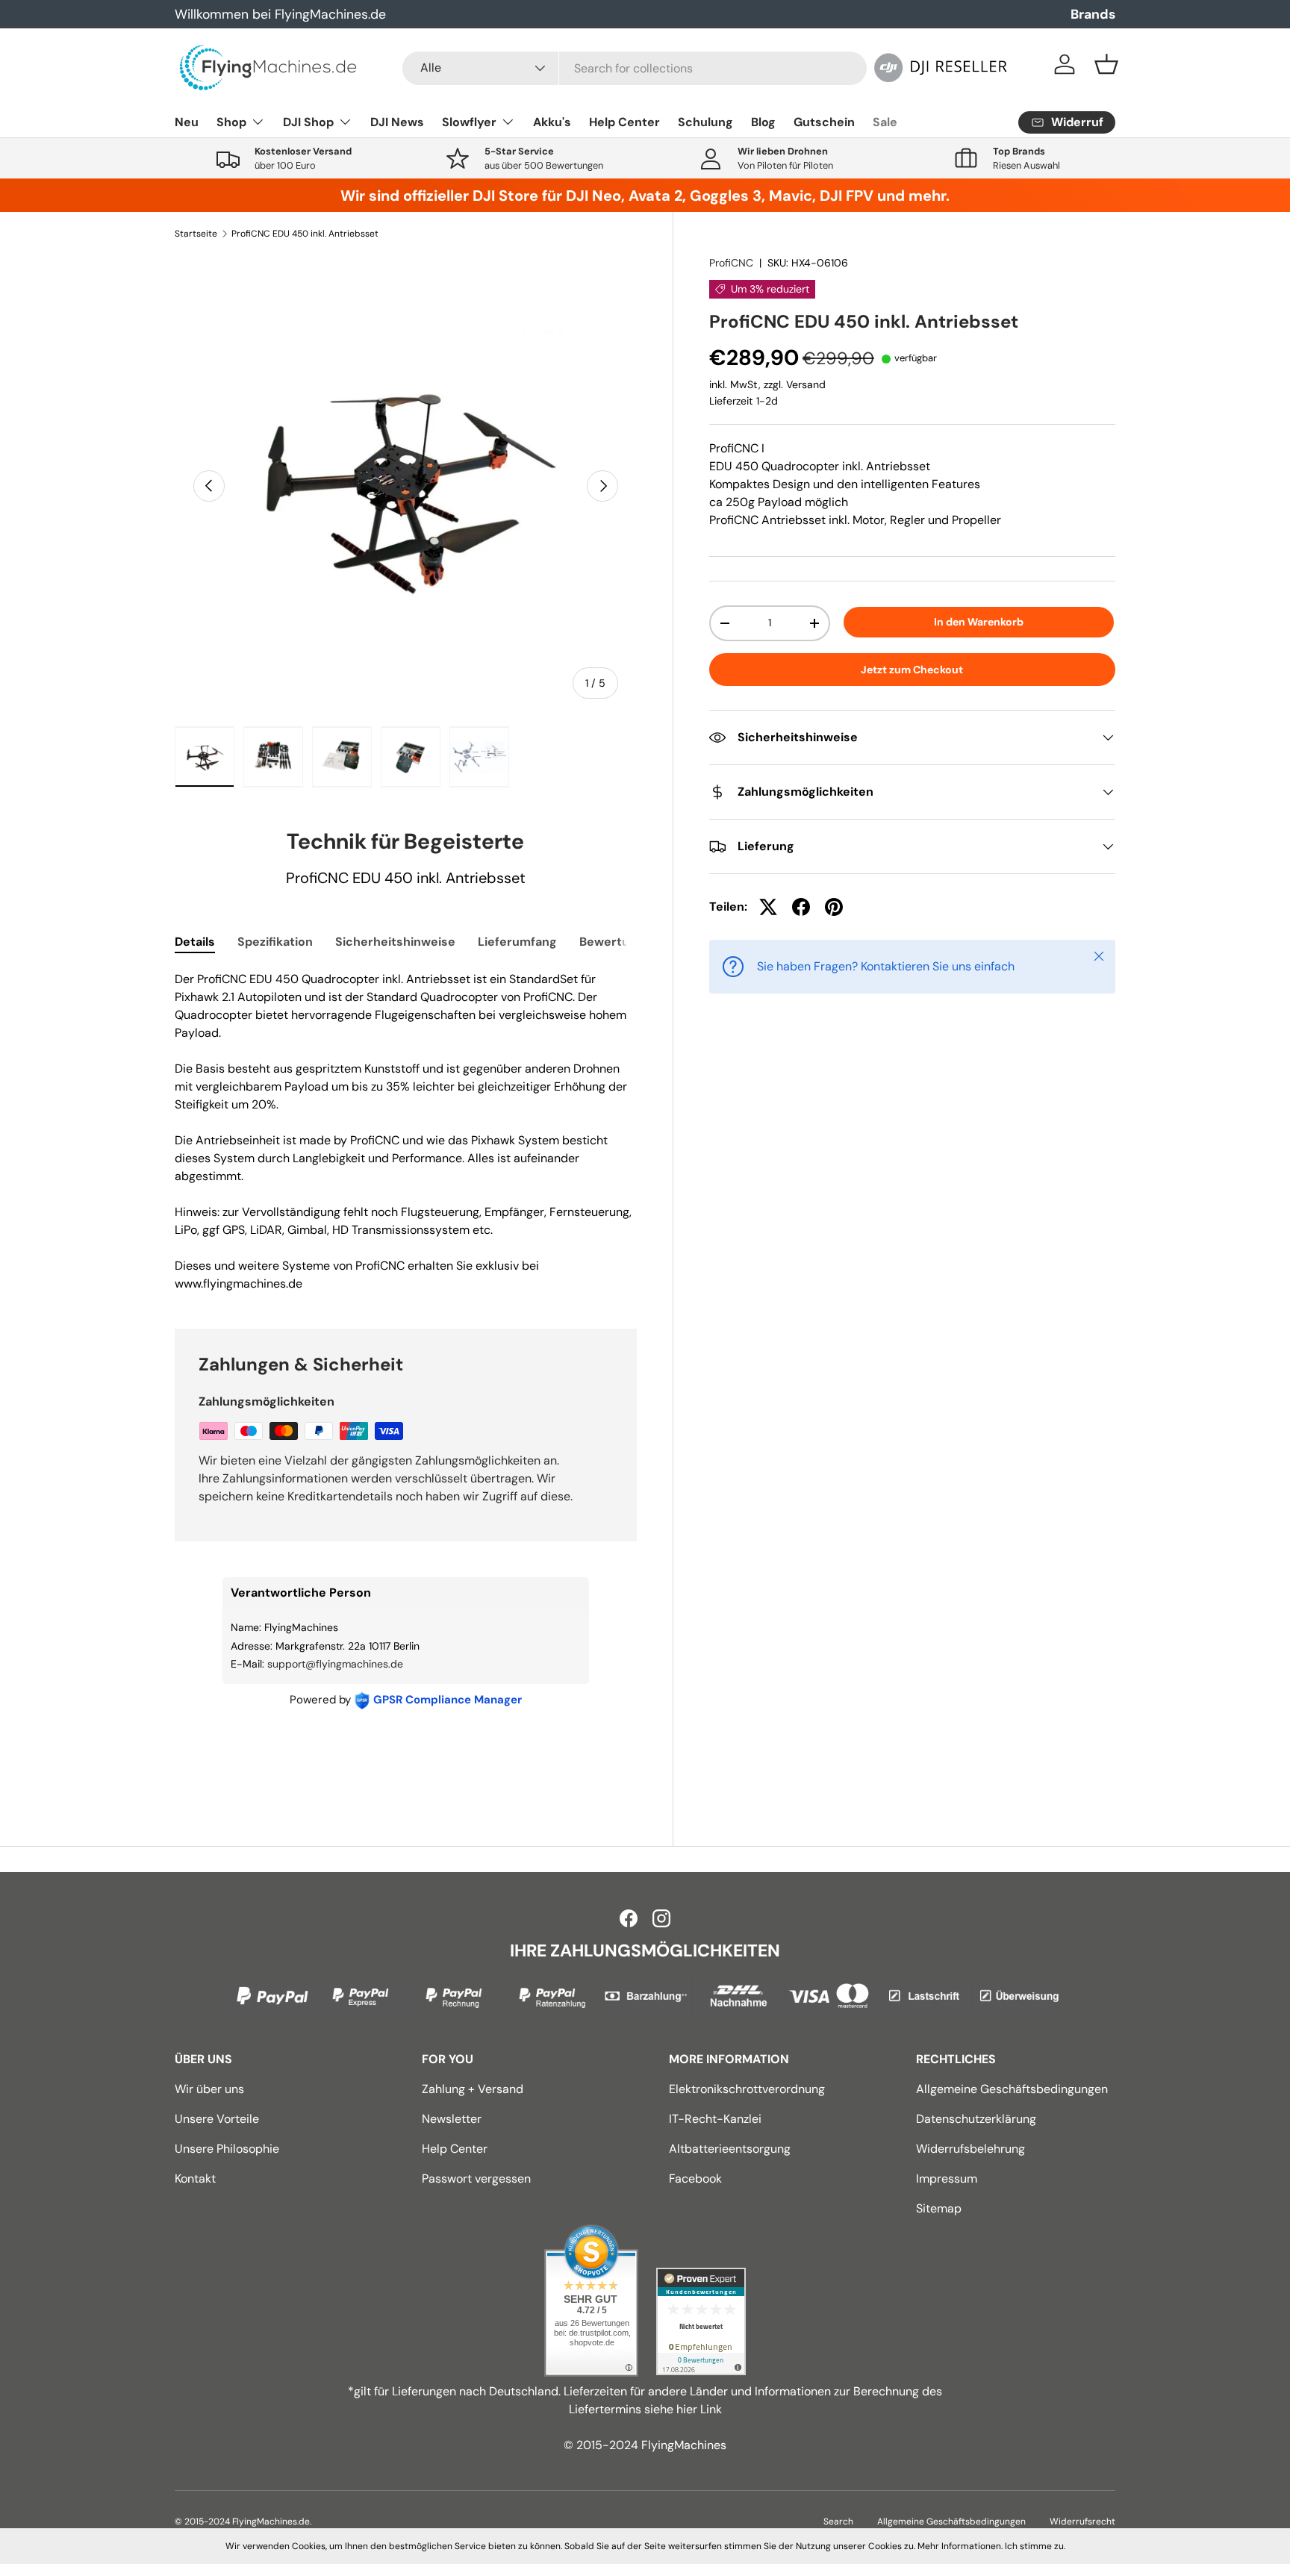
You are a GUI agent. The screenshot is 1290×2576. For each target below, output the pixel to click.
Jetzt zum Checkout (912, 670)
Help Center (624, 122)
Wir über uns (209, 2089)
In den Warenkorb (979, 622)
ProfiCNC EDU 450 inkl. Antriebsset (305, 234)
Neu (187, 122)
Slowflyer (469, 122)
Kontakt (195, 2179)
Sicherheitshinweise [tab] (395, 942)
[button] (1106, 64)
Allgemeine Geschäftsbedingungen (1012, 2089)
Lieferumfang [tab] (517, 942)
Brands (1093, 14)
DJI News (397, 122)
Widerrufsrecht (1082, 2522)
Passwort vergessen (476, 2179)
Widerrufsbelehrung (970, 2149)
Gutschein (824, 122)
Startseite (196, 234)
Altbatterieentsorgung (730, 2149)
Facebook (695, 2179)
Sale (885, 122)
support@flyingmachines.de (335, 1664)
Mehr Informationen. (960, 2546)
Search (838, 2522)
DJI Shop (308, 122)
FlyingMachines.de (271, 2522)
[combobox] (635, 68)
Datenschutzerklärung (976, 2119)
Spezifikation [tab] (275, 942)
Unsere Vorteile (217, 2119)
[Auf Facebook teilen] (801, 907)
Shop (231, 122)
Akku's (552, 122)
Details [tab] (195, 942)
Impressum (947, 2179)
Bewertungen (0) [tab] (629, 942)
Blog (763, 122)
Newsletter (452, 2119)
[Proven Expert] (701, 2321)
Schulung (705, 122)
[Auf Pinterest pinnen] (834, 907)
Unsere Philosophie (227, 2149)
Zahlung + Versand (473, 2089)
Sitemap (939, 2208)
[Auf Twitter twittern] (768, 907)
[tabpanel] (406, 1132)
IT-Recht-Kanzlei (715, 2119)
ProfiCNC (731, 263)
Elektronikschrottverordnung (747, 2089)
